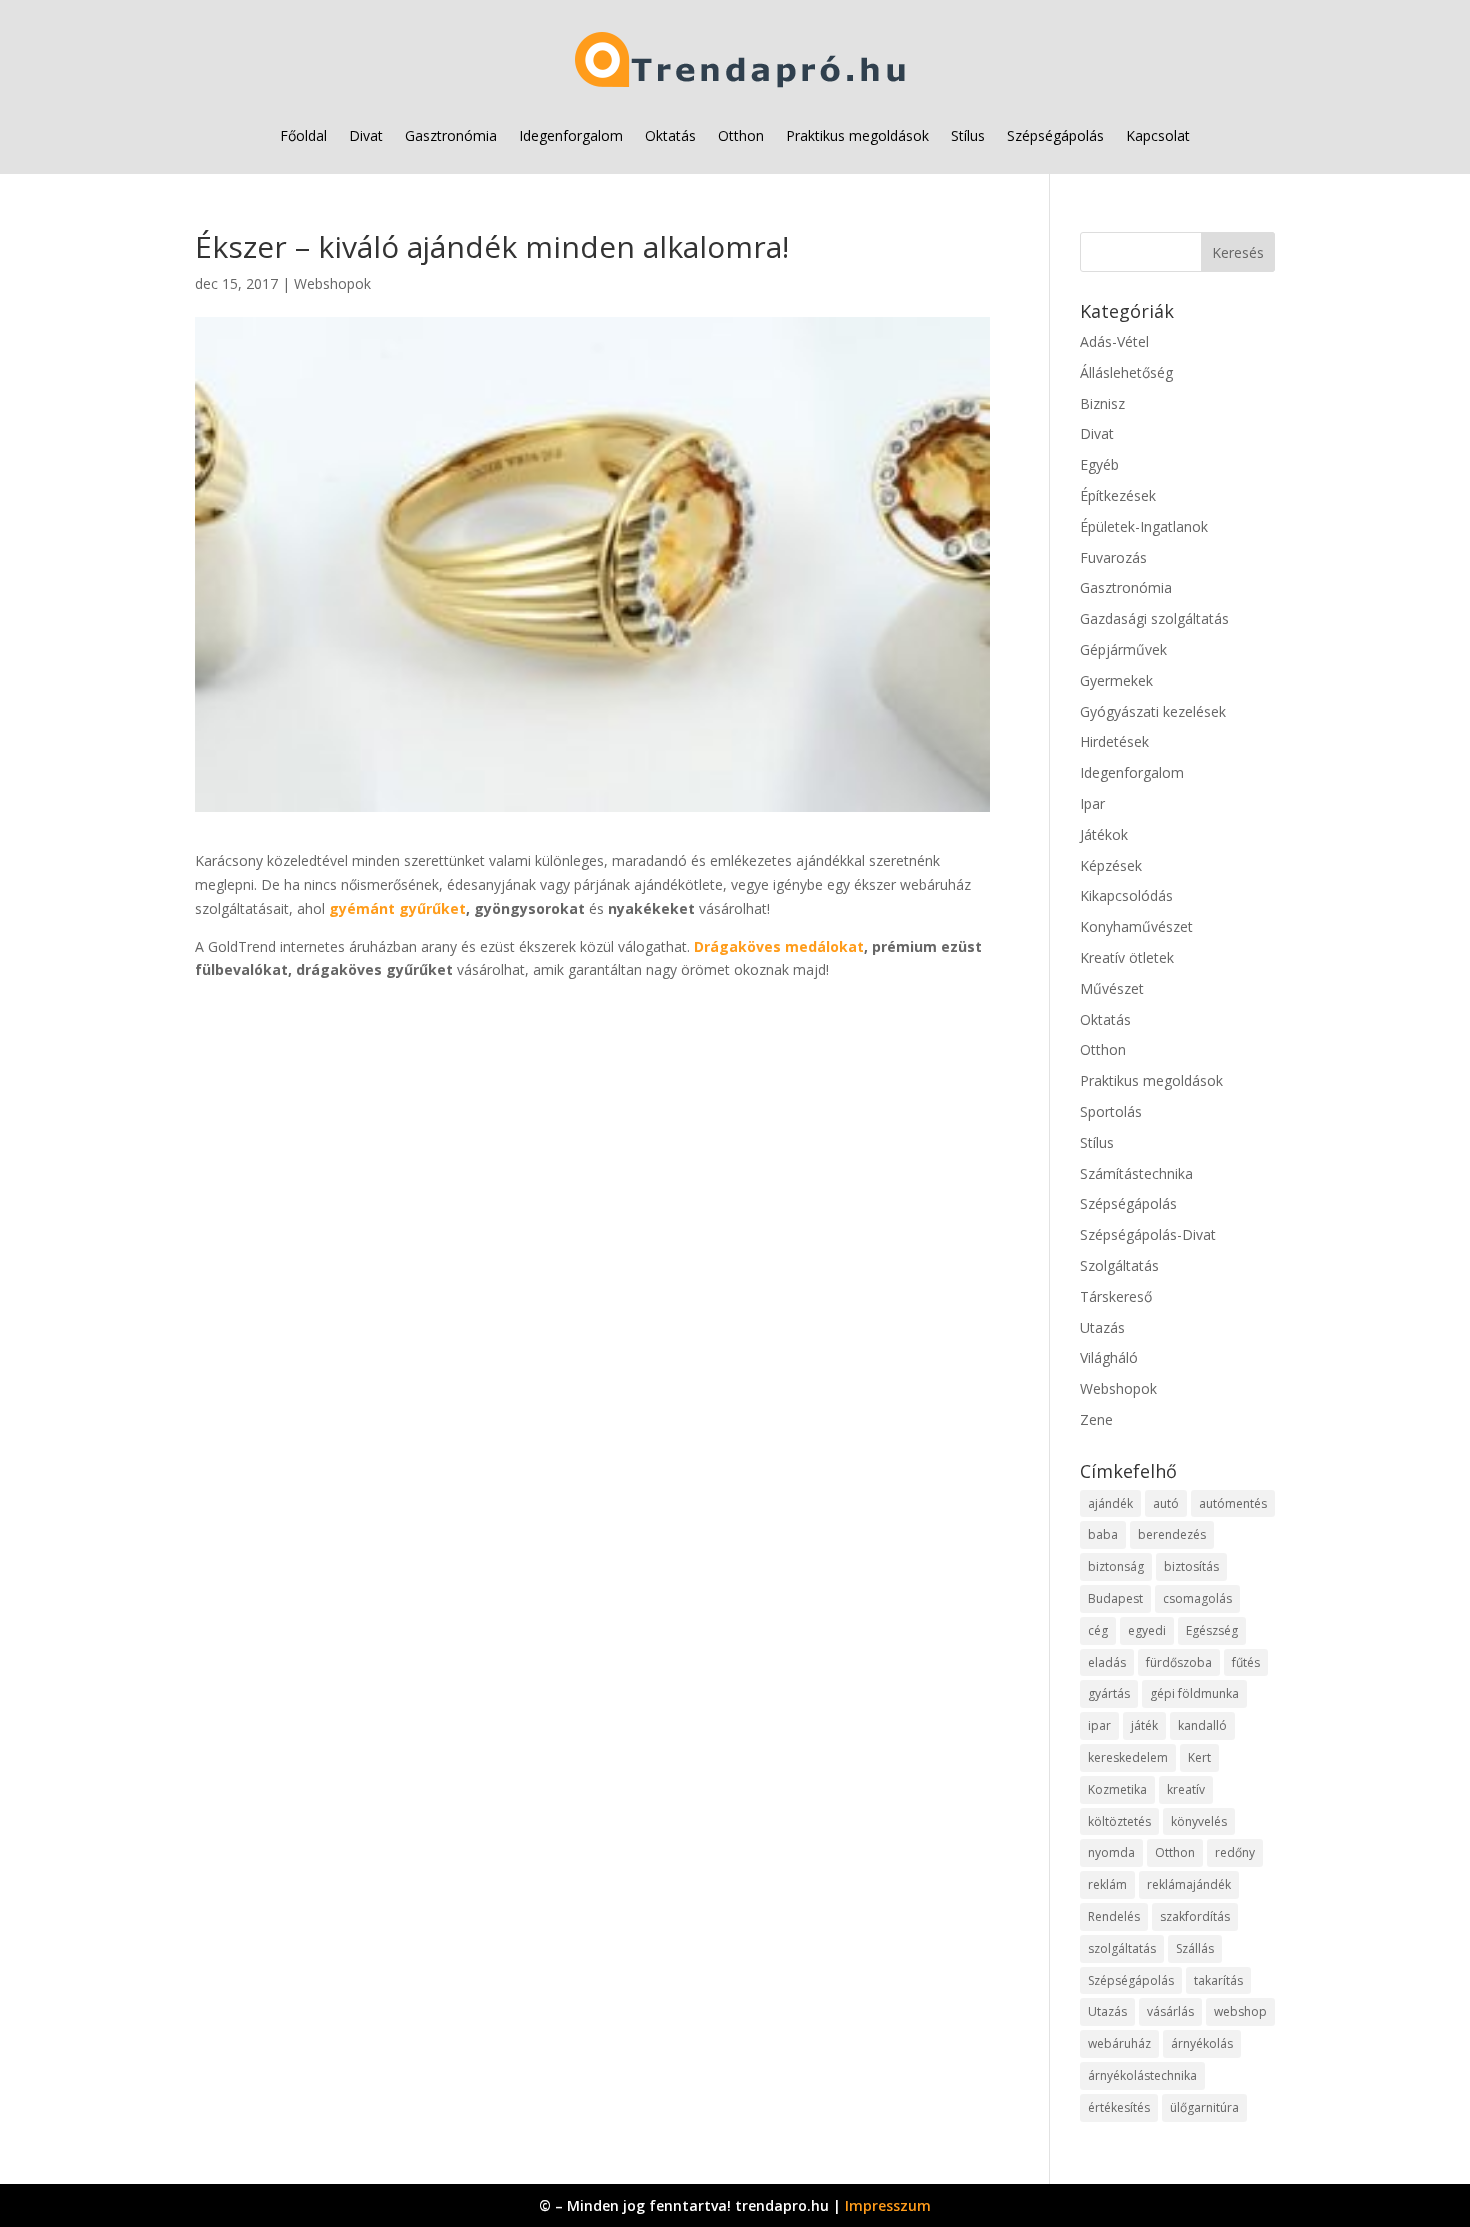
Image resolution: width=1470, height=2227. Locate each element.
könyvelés (1199, 1821)
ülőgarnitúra (1204, 2107)
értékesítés (1119, 2107)
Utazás (1102, 1327)
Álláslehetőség (1126, 372)
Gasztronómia (451, 135)
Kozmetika (1117, 1789)
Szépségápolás (1055, 135)
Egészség (1212, 1630)
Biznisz (1102, 403)
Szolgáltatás (1119, 1265)
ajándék (1110, 1503)
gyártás (1109, 1693)
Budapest (1115, 1598)
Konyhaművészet (1136, 926)
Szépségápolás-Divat (1148, 1234)
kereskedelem (1128, 1757)
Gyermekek (1116, 680)
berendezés (1172, 1534)
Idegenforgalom (571, 135)
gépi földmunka (1194, 1693)
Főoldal (303, 135)
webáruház (1119, 2043)
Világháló (1109, 1357)
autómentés (1233, 1503)
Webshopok (332, 283)
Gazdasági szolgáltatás (1154, 618)
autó (1166, 1503)
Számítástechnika (1136, 1173)
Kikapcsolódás (1126, 895)
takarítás (1218, 1980)
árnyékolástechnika (1142, 2075)
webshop (1240, 2011)
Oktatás (670, 135)
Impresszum (888, 2205)
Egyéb (1099, 464)
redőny (1235, 1852)
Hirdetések (1114, 741)
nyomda (1111, 1852)
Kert (1199, 1757)
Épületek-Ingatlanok (1144, 526)
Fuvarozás (1113, 557)
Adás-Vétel (1114, 341)
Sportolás (1111, 1111)
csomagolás (1197, 1598)
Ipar (1092, 803)
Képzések (1111, 865)
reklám (1107, 1884)
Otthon (741, 135)
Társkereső (1116, 1296)
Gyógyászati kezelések (1153, 711)
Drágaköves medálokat (779, 946)
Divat (366, 135)
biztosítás (1191, 1566)
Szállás (1195, 1948)
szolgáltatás (1122, 1948)
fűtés (1246, 1662)
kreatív (1186, 1789)
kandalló (1202, 1725)
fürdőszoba (1179, 1662)
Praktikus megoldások (857, 135)
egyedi (1147, 1630)
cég (1098, 1630)
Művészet (1112, 988)
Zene (1096, 1419)
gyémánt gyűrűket (397, 908)
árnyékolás (1202, 2043)
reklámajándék (1189, 1884)
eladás (1107, 1662)
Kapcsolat (1158, 135)
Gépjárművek (1123, 649)
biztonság (1116, 1566)
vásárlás (1170, 2011)
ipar (1099, 1725)
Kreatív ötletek (1127, 957)
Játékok (1104, 834)
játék (1144, 1725)
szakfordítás (1195, 1916)
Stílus (968, 135)
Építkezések (1118, 495)
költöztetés (1119, 1821)
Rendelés (1114, 1916)
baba (1103, 1534)
